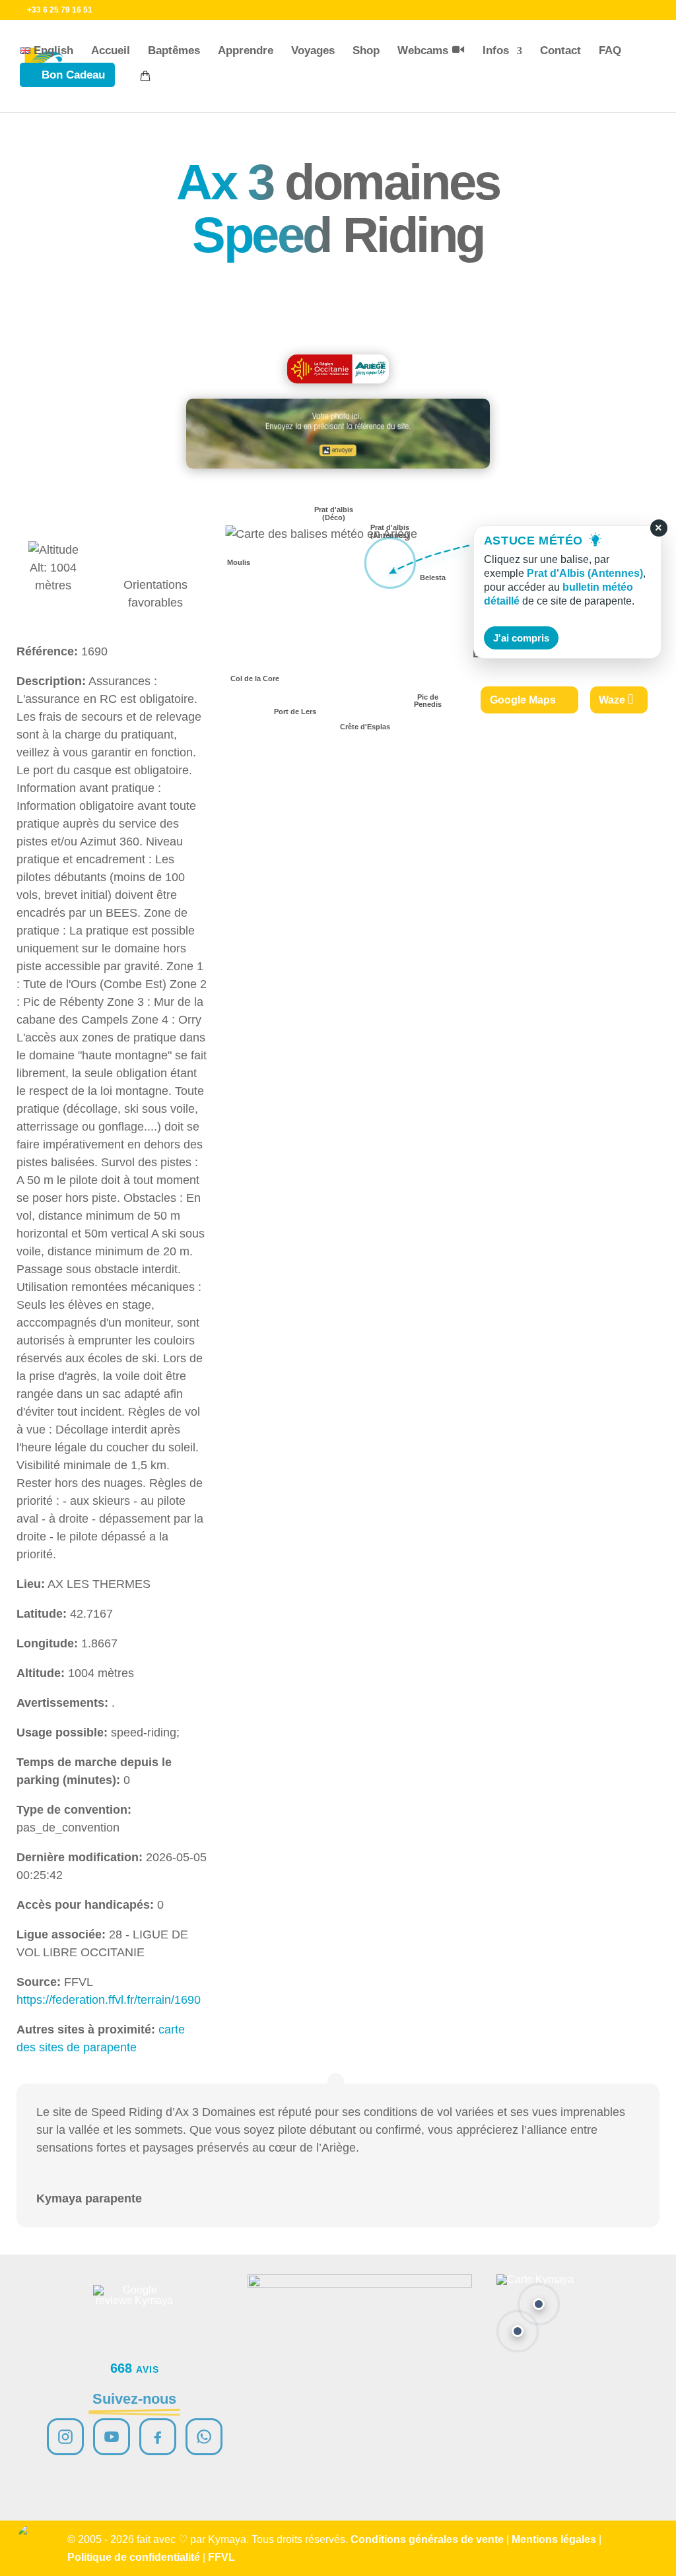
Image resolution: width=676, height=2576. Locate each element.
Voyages (313, 50)
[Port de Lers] (518, 2331)
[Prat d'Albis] (539, 2304)
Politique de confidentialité (134, 2557)
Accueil (111, 50)
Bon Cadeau (73, 75)
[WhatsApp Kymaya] (204, 2437)
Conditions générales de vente (427, 2539)
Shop (366, 50)
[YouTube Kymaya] (112, 2437)
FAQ (610, 50)
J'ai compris (521, 638)
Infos (496, 50)
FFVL (221, 2557)
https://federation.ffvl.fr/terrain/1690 (109, 2000)
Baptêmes (174, 50)
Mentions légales (554, 2539)
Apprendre (246, 50)
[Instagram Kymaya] (65, 2437)
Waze (612, 700)
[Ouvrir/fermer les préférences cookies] (34, 2542)
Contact (560, 50)
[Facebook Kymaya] (158, 2437)
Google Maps (523, 700)
